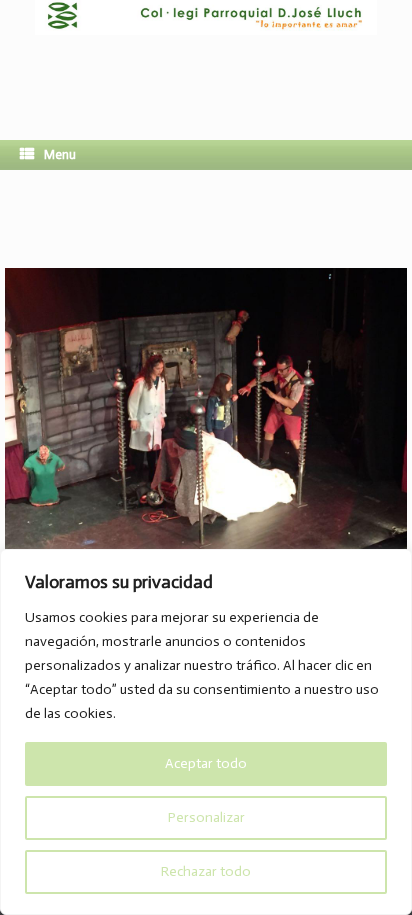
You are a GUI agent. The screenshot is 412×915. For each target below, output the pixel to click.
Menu (60, 154)
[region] (206, 732)
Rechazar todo (206, 871)
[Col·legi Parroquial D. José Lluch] (206, 55)
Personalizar (206, 817)
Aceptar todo (206, 763)
